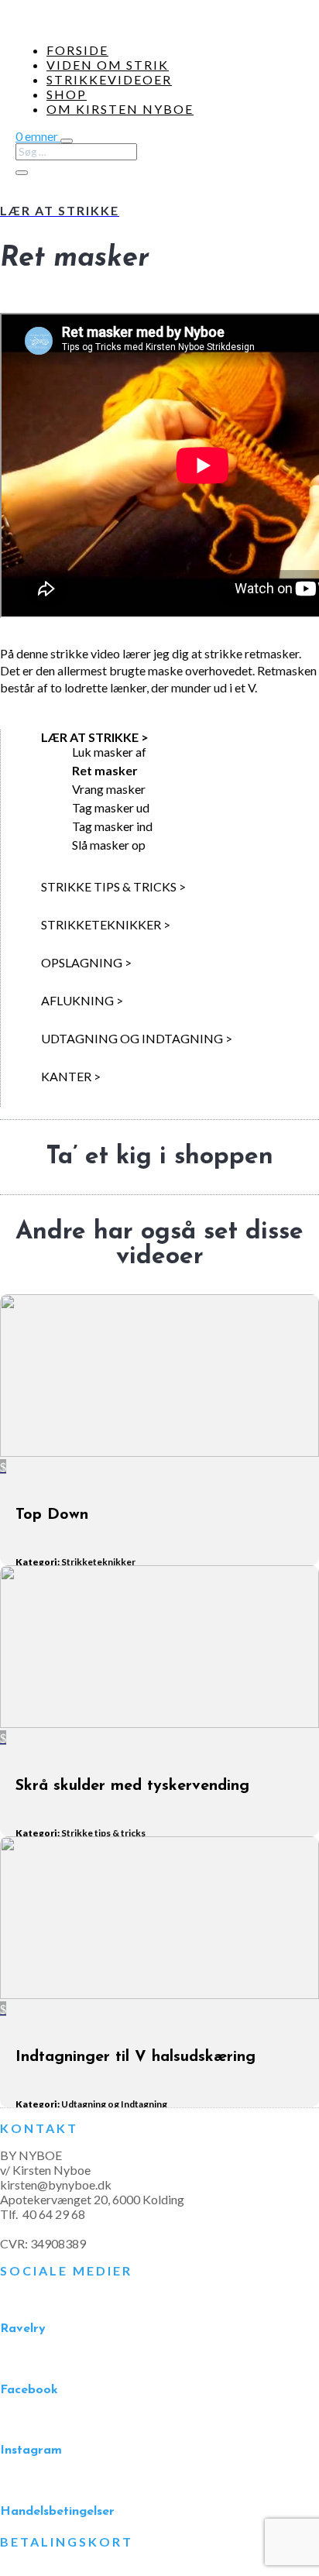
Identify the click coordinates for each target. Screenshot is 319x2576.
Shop (67, 94)
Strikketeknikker (98, 1562)
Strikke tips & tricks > (113, 886)
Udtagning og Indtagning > (137, 1038)
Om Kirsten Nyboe (120, 109)
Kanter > (71, 1076)
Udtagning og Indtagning (114, 2104)
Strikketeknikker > (106, 924)
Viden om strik (108, 65)
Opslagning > (86, 962)
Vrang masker (109, 789)
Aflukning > (82, 1000)
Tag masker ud (111, 807)
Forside (77, 50)
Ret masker (105, 770)
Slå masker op (109, 845)
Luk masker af (109, 752)
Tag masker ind (112, 826)
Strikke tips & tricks (103, 1833)
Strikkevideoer (109, 79)
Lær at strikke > (95, 737)
